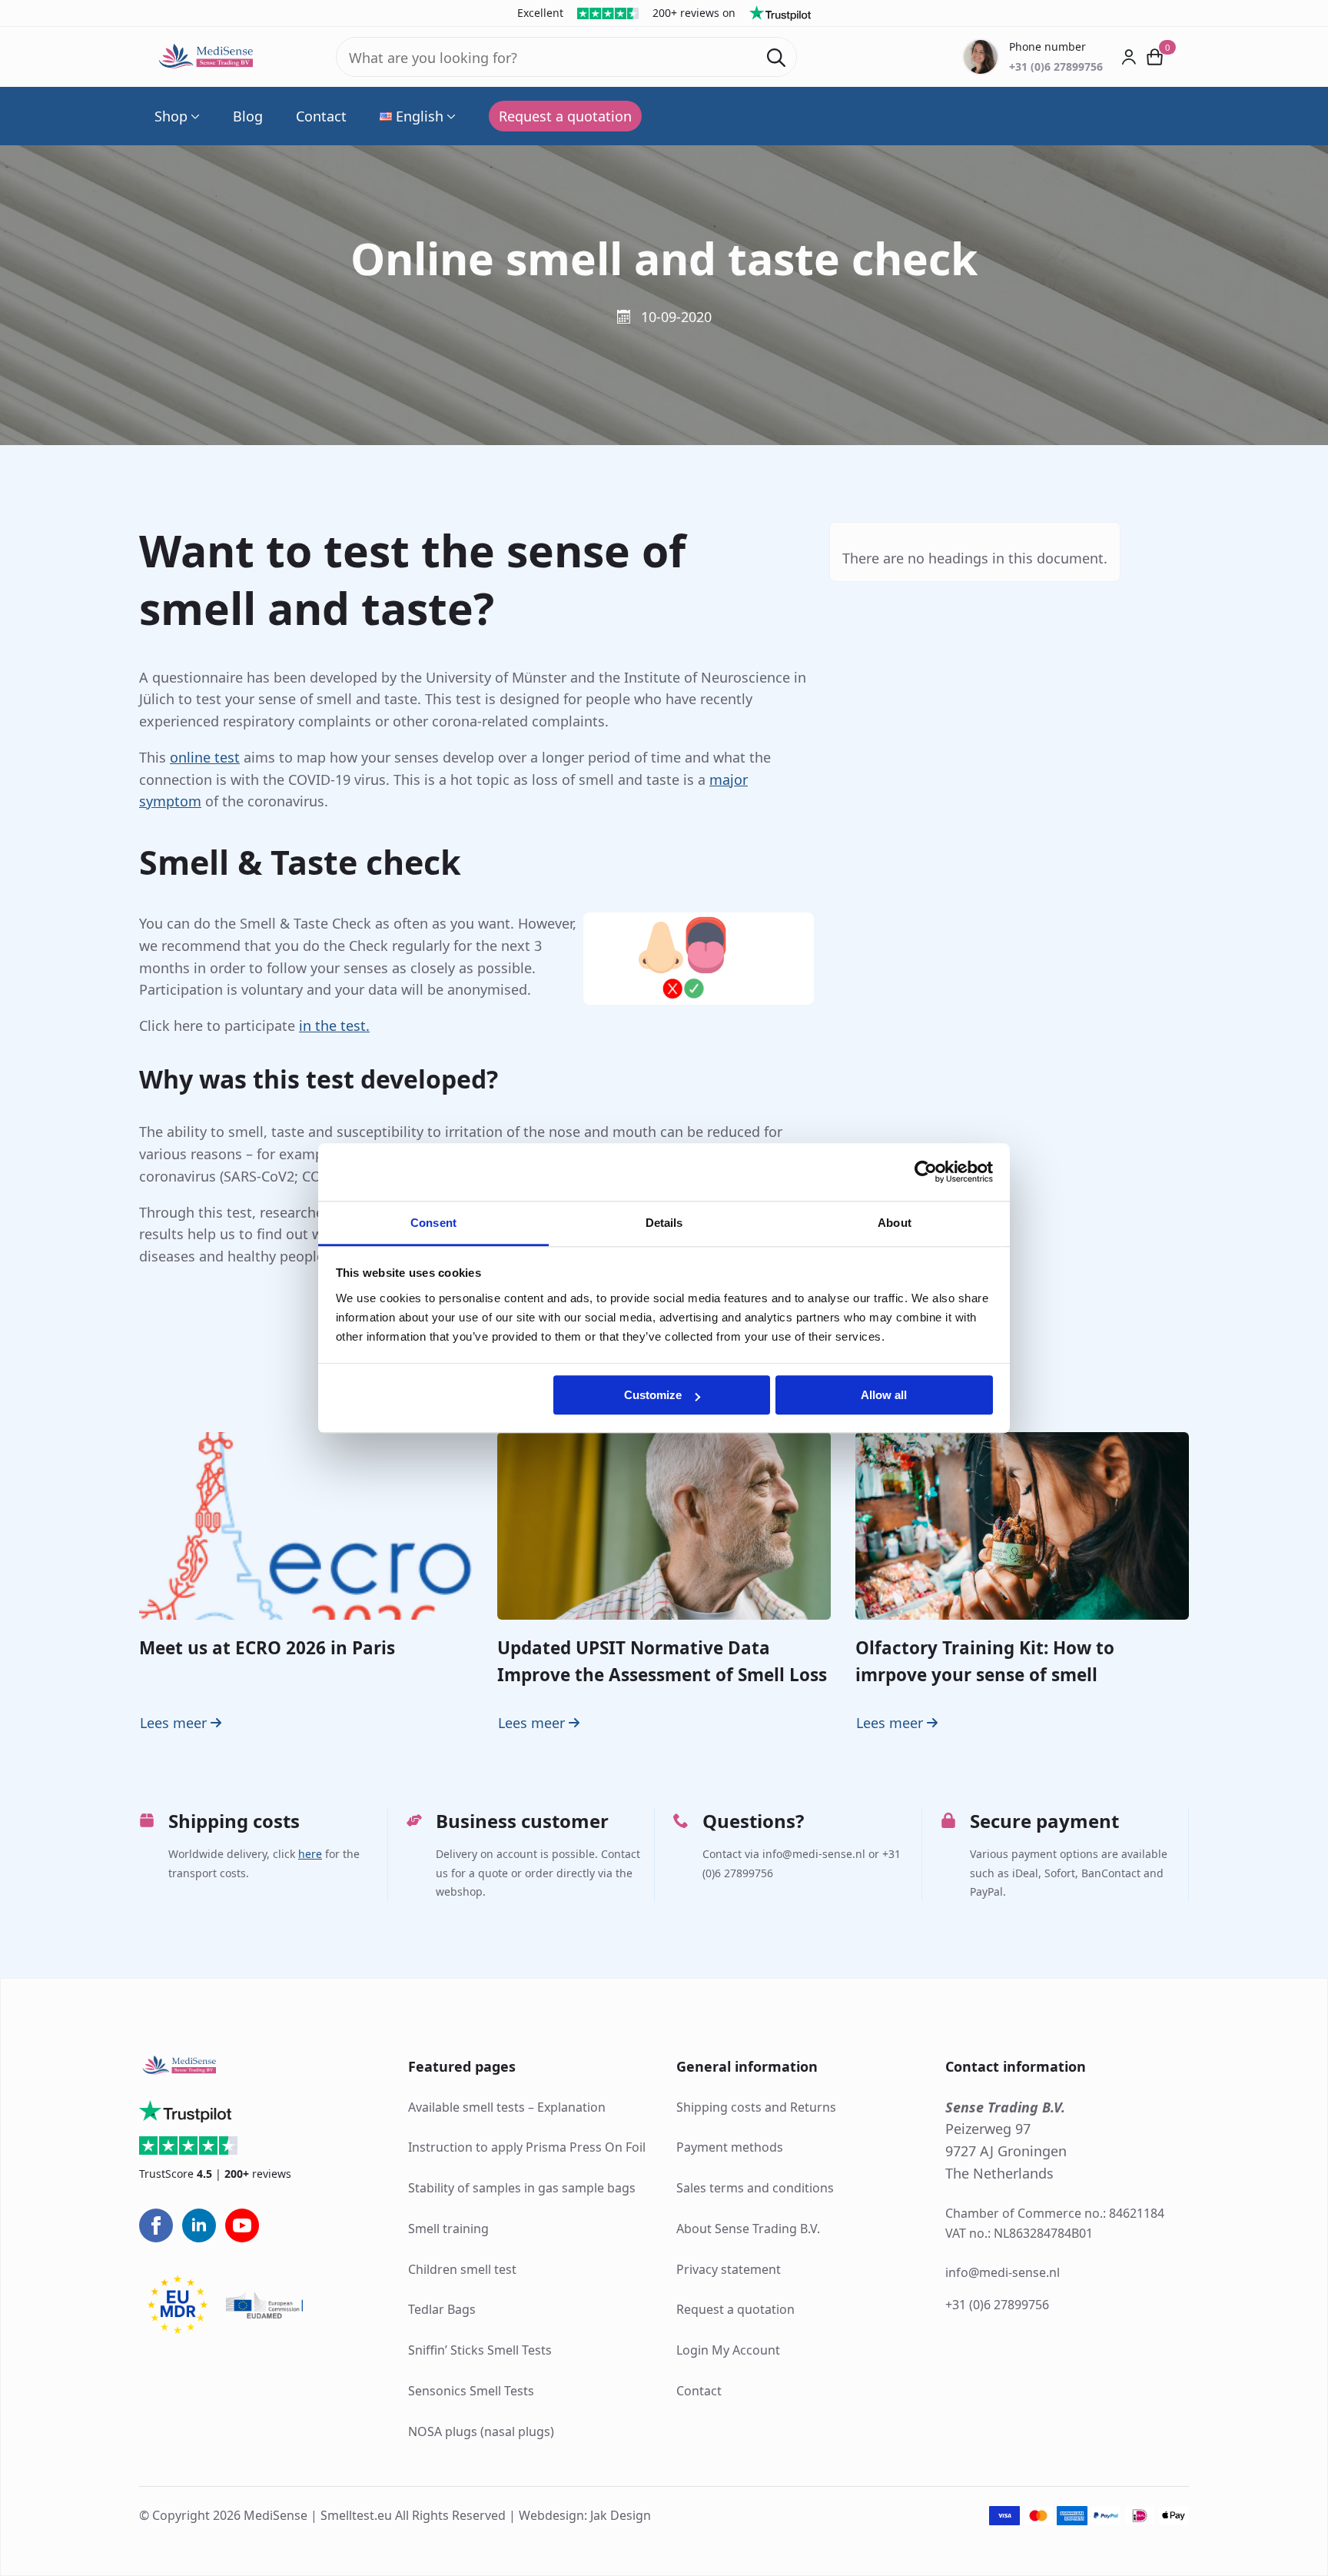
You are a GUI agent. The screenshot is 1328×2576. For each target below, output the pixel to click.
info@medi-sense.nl (1003, 2272)
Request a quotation (735, 2309)
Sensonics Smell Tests (471, 2391)
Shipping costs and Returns (756, 2107)
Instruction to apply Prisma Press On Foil (527, 2147)
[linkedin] (199, 2225)
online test (205, 757)
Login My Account (728, 2350)
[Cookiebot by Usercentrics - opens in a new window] (926, 1172)
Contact (321, 116)
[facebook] (156, 2225)
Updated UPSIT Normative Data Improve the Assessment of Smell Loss (662, 1661)
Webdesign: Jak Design (585, 2515)
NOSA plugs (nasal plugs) (481, 2431)
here (310, 1854)
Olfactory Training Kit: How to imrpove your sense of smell (985, 1661)
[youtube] (242, 2225)
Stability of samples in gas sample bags (522, 2188)
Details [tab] (664, 1223)
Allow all (884, 1395)
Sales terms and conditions (755, 2188)
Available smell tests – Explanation (507, 2107)
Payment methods (730, 2147)
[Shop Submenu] (194, 116)
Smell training (448, 2229)
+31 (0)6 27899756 (997, 2305)
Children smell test (462, 2269)
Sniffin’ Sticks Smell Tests (480, 2350)
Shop (171, 116)
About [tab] (895, 1223)
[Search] (776, 58)
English (420, 116)
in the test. (334, 1025)
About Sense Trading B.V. (748, 2229)
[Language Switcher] (450, 116)
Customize (653, 1395)
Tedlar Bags (442, 2309)
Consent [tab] (433, 1223)
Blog (248, 116)
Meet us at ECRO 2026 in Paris (267, 1648)
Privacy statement (729, 2269)
